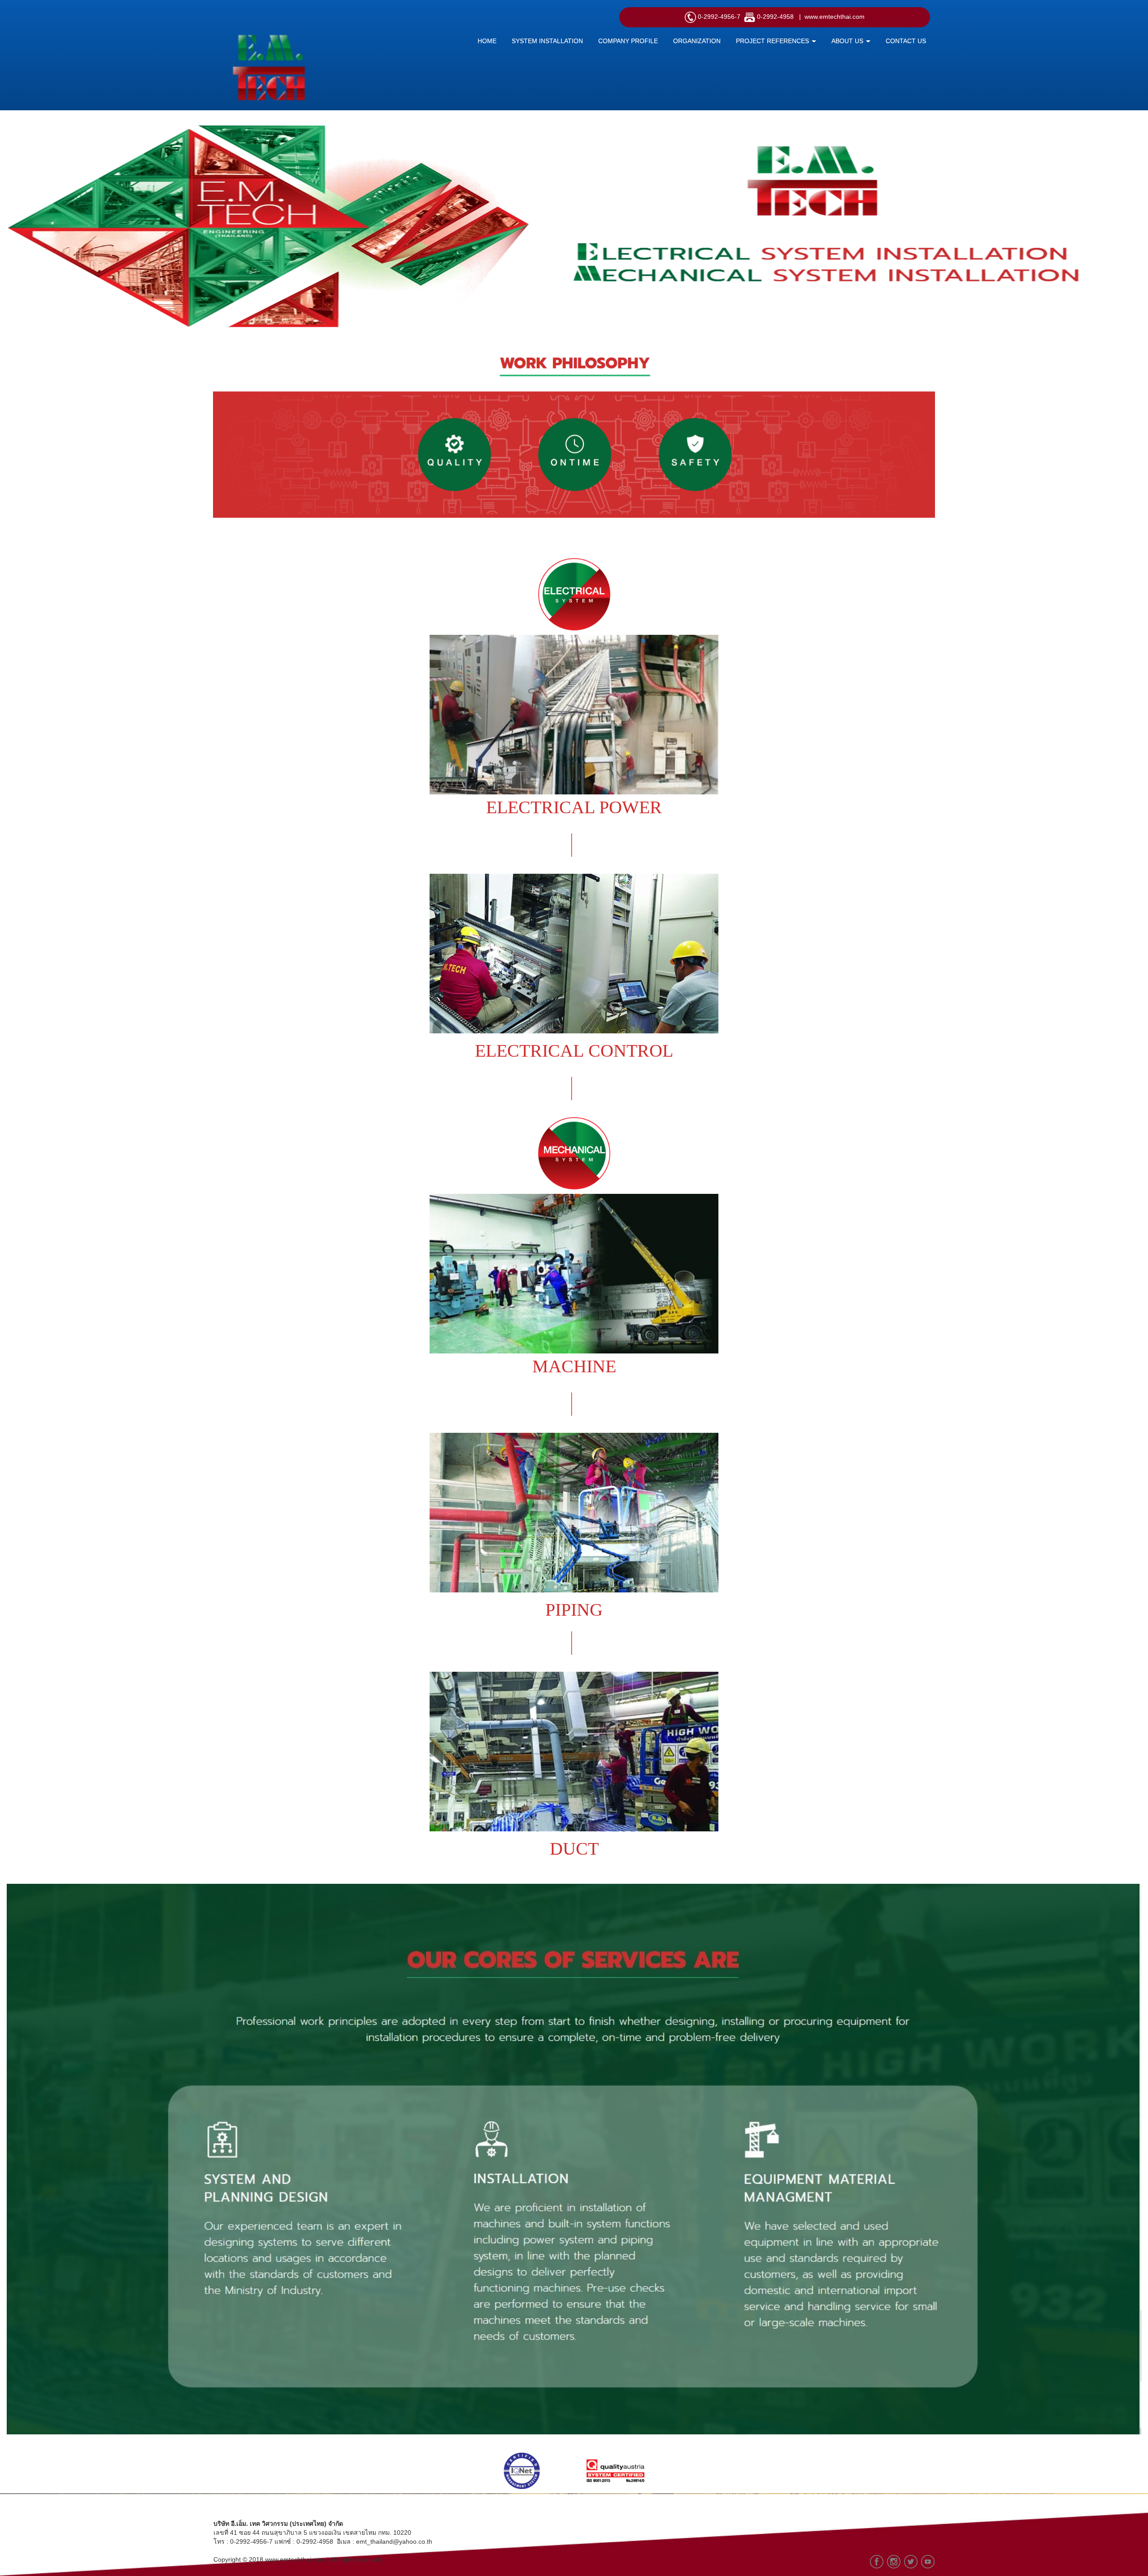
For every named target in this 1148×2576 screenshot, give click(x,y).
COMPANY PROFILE (628, 41)
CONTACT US (906, 41)
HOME (487, 41)
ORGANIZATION (697, 41)
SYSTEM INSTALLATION (547, 41)
